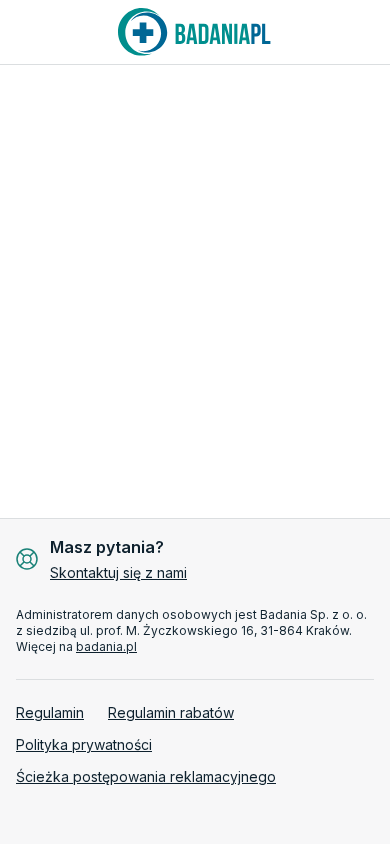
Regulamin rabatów (171, 712)
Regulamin (50, 712)
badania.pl (106, 646)
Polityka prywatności (84, 744)
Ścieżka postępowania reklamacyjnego (146, 776)
